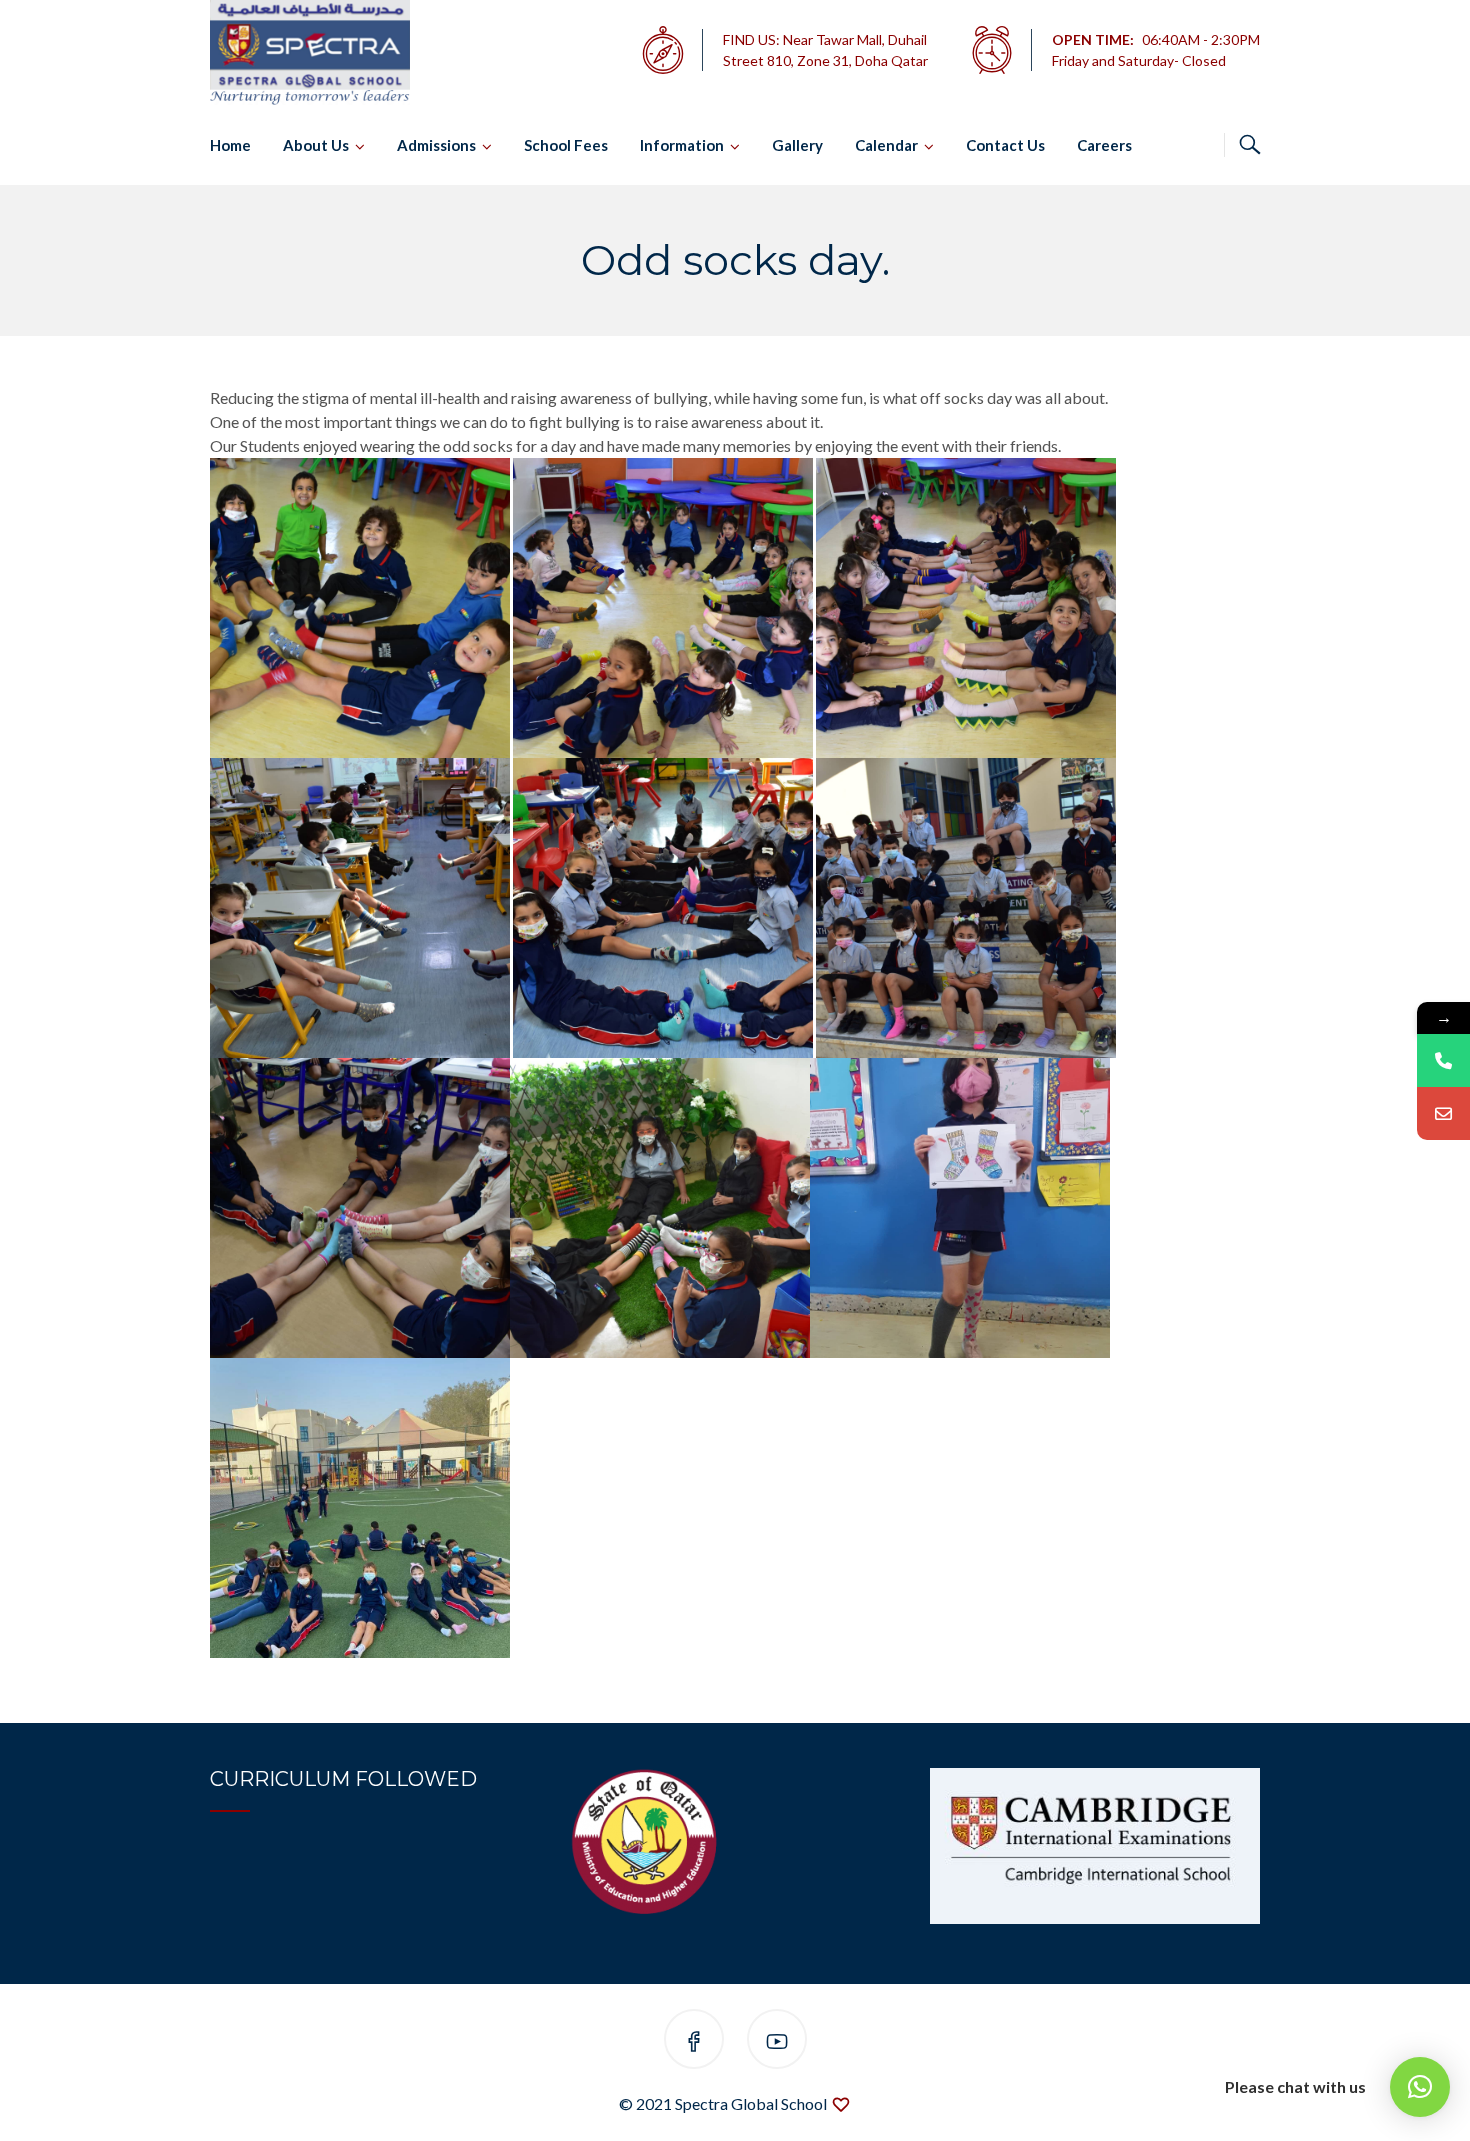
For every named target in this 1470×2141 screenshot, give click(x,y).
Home (230, 145)
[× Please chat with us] (1420, 2087)
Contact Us (1005, 145)
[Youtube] (777, 2042)
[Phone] (1443, 1060)
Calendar (886, 145)
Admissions (436, 145)
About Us (316, 145)
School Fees (566, 145)
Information (682, 145)
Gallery (797, 145)
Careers (1104, 145)
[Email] (1443, 1113)
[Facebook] (694, 2042)
